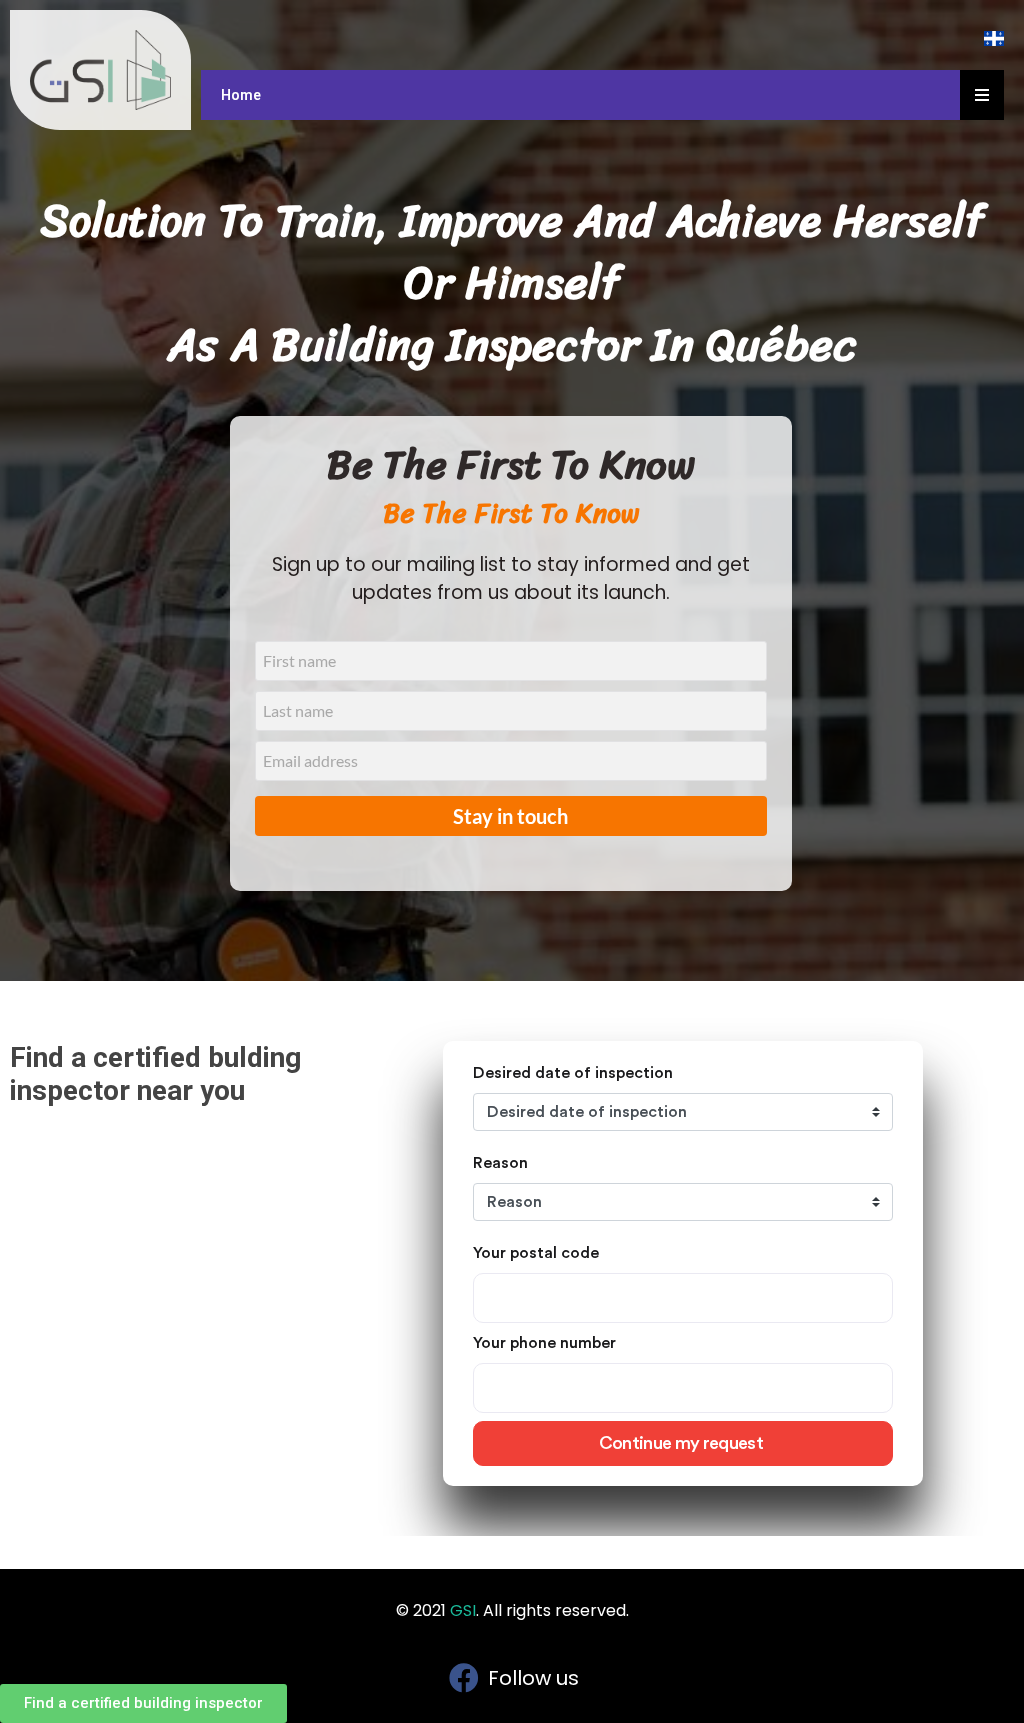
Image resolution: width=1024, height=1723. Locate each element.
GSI (463, 1610)
